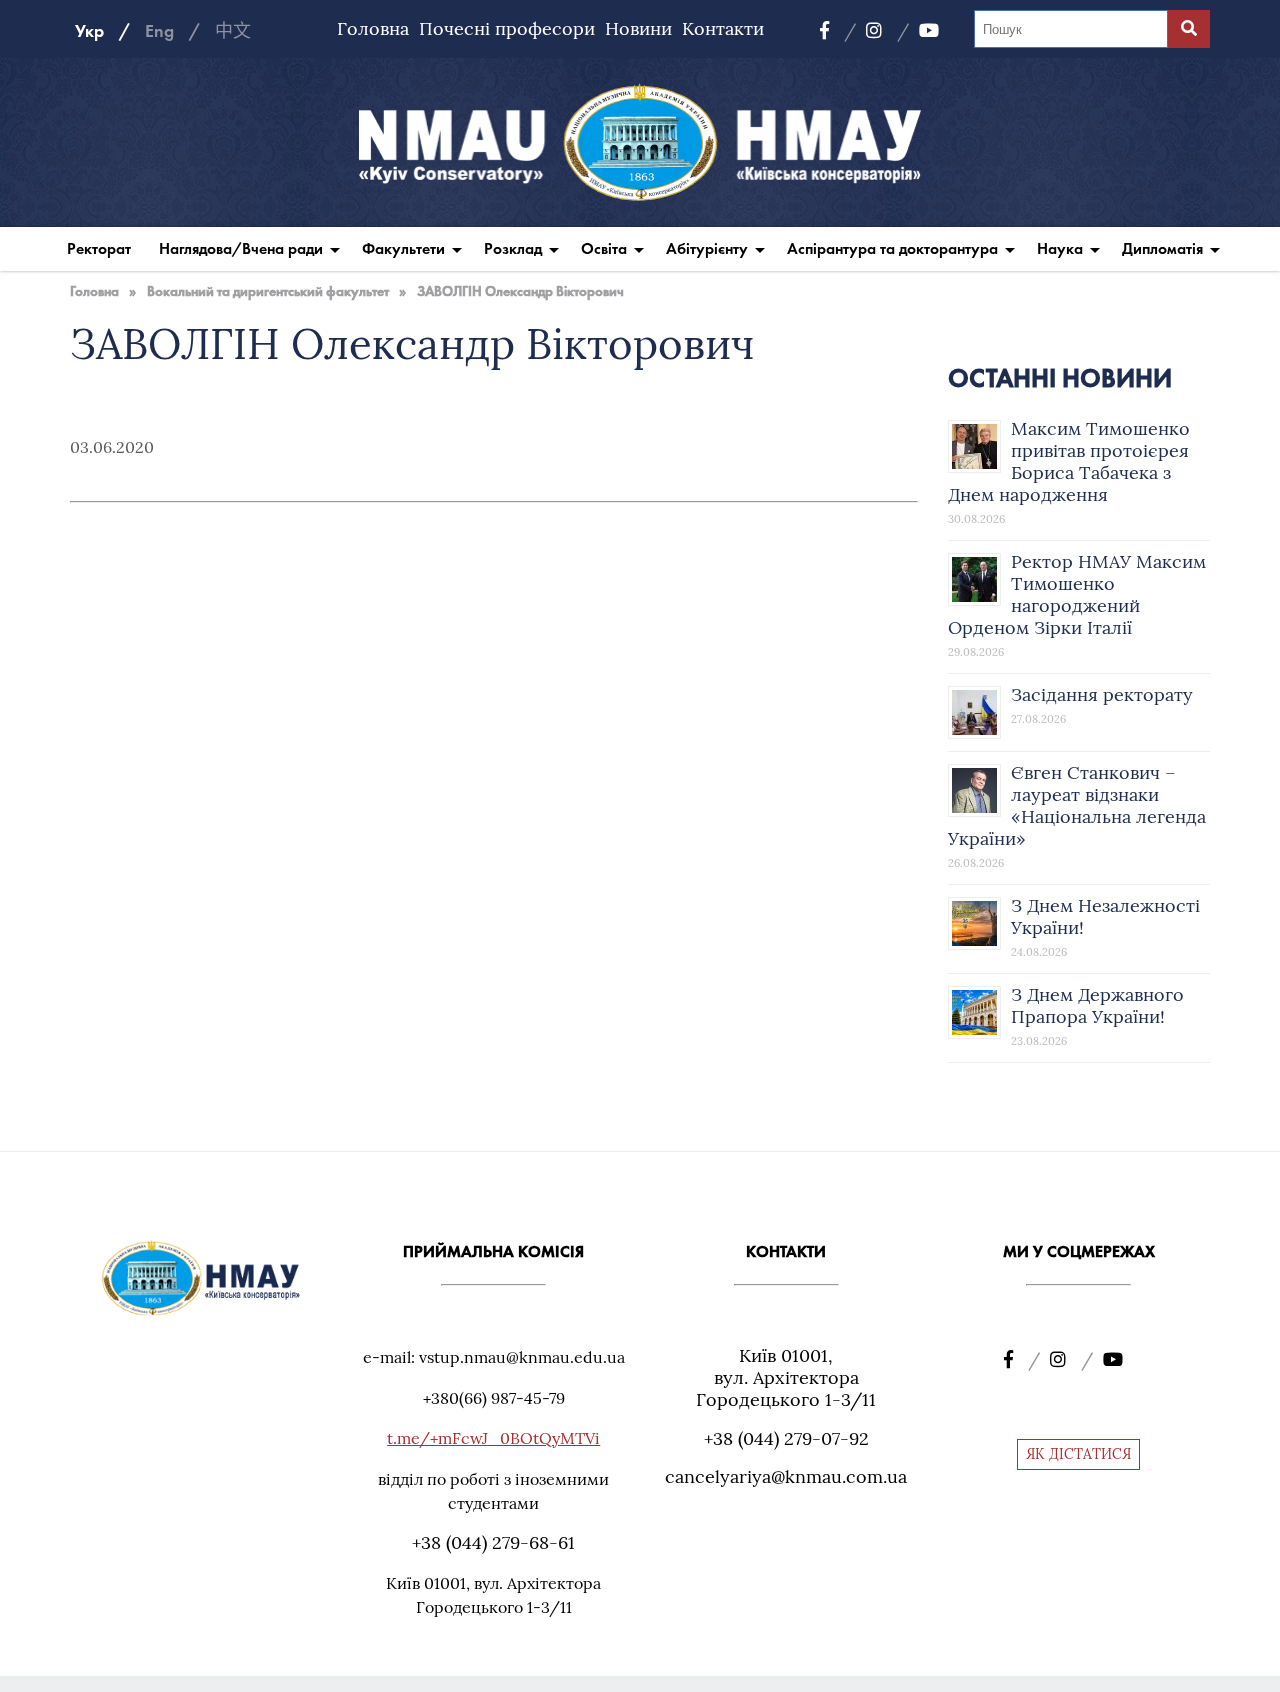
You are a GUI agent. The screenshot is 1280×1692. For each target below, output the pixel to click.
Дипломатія (1162, 248)
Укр (89, 31)
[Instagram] (887, 31)
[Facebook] (838, 31)
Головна (373, 28)
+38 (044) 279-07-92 (786, 1438)
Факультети (403, 248)
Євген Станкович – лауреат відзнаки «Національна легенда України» (1077, 805)
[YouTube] (929, 31)
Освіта (604, 248)
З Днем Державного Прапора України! (1097, 1005)
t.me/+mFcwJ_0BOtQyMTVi (493, 1438)
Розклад (513, 248)
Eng (159, 31)
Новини (638, 28)
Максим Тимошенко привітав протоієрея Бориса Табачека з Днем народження (1069, 461)
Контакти (723, 28)
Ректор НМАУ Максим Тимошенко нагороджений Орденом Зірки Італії (1077, 594)
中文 (233, 31)
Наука (1060, 248)
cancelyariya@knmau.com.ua (786, 1476)
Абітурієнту (707, 248)
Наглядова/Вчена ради (241, 248)
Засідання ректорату (1102, 694)
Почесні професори (507, 28)
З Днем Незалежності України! (1105, 916)
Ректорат (99, 248)
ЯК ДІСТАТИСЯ (1078, 1454)
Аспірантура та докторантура (892, 248)
